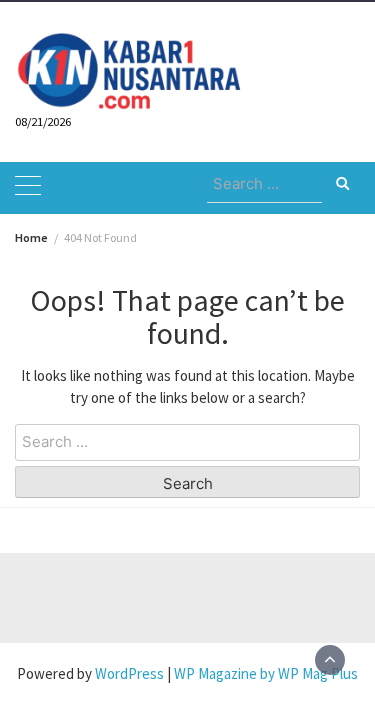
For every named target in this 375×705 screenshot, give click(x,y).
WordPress (129, 673)
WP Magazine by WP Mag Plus (266, 673)
